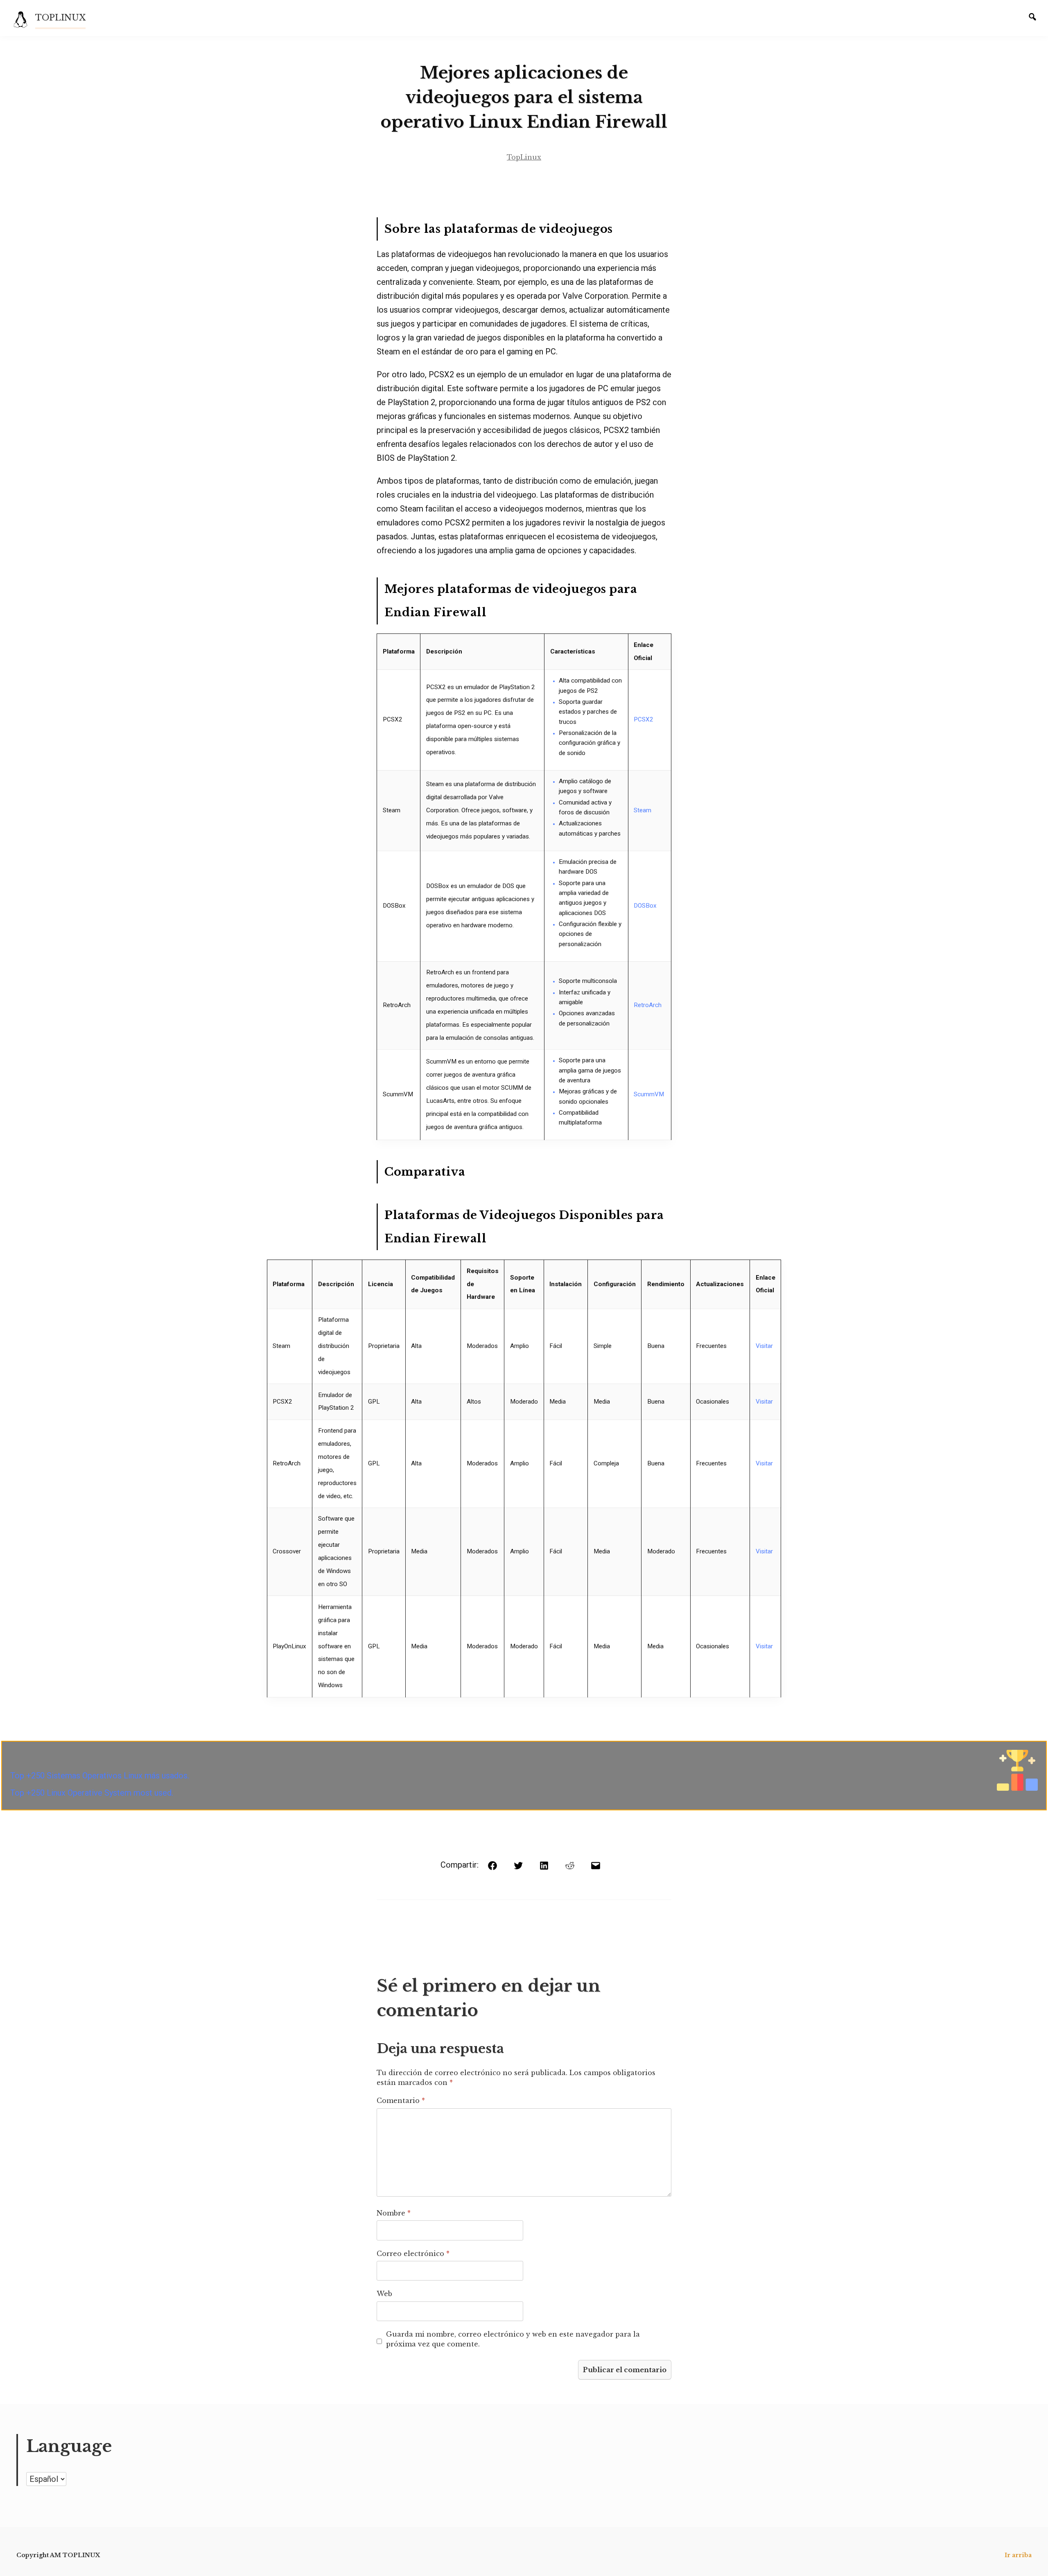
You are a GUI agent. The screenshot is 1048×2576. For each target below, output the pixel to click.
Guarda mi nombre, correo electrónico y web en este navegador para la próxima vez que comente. (513, 2339)
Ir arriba (1018, 2555)
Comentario (401, 2100)
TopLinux (524, 157)
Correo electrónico (413, 2254)
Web (384, 2294)
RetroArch (648, 1005)
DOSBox (645, 906)
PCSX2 (644, 719)
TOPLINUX (60, 18)
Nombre (394, 2213)
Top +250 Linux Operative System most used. (92, 1793)
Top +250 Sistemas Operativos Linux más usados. (100, 1776)
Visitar (764, 1346)
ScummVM (649, 1094)
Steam (643, 810)
